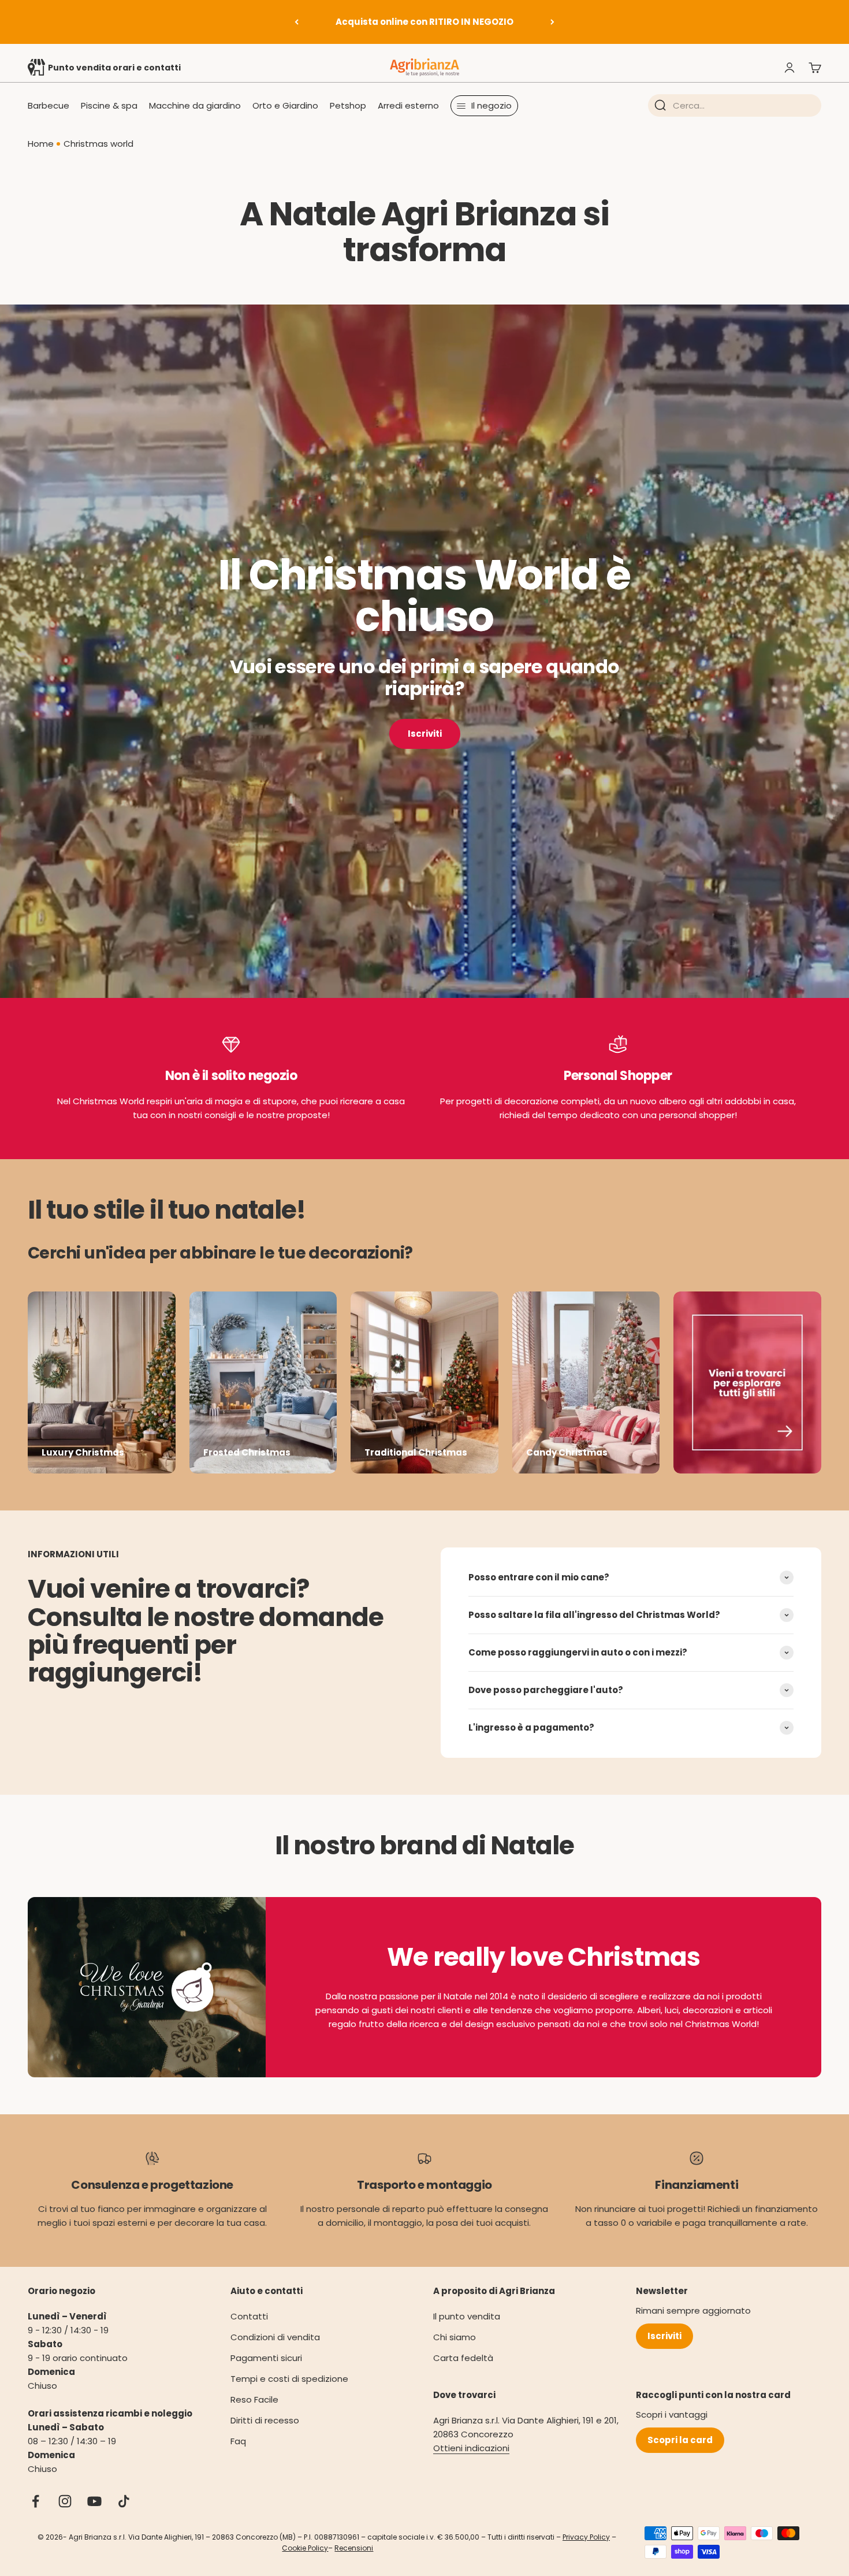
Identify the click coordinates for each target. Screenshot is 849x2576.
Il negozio (491, 105)
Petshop (348, 105)
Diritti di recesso (265, 2420)
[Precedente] (297, 22)
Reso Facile (254, 2399)
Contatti (249, 2316)
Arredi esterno (408, 105)
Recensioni (354, 2548)
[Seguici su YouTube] (94, 2501)
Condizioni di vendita (275, 2337)
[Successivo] (552, 22)
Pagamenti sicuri (266, 2358)
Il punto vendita (467, 2316)
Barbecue (49, 105)
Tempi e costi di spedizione (289, 2379)
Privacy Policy (586, 2537)
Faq (238, 2441)
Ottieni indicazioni (471, 2448)
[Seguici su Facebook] (36, 2501)
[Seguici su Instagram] (65, 2501)
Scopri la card (680, 2440)
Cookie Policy (305, 2548)
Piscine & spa (109, 105)
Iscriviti (425, 734)
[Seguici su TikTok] (124, 2501)
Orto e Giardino (285, 105)
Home (41, 144)
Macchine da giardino (195, 105)
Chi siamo (455, 2337)
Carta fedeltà (463, 2358)
